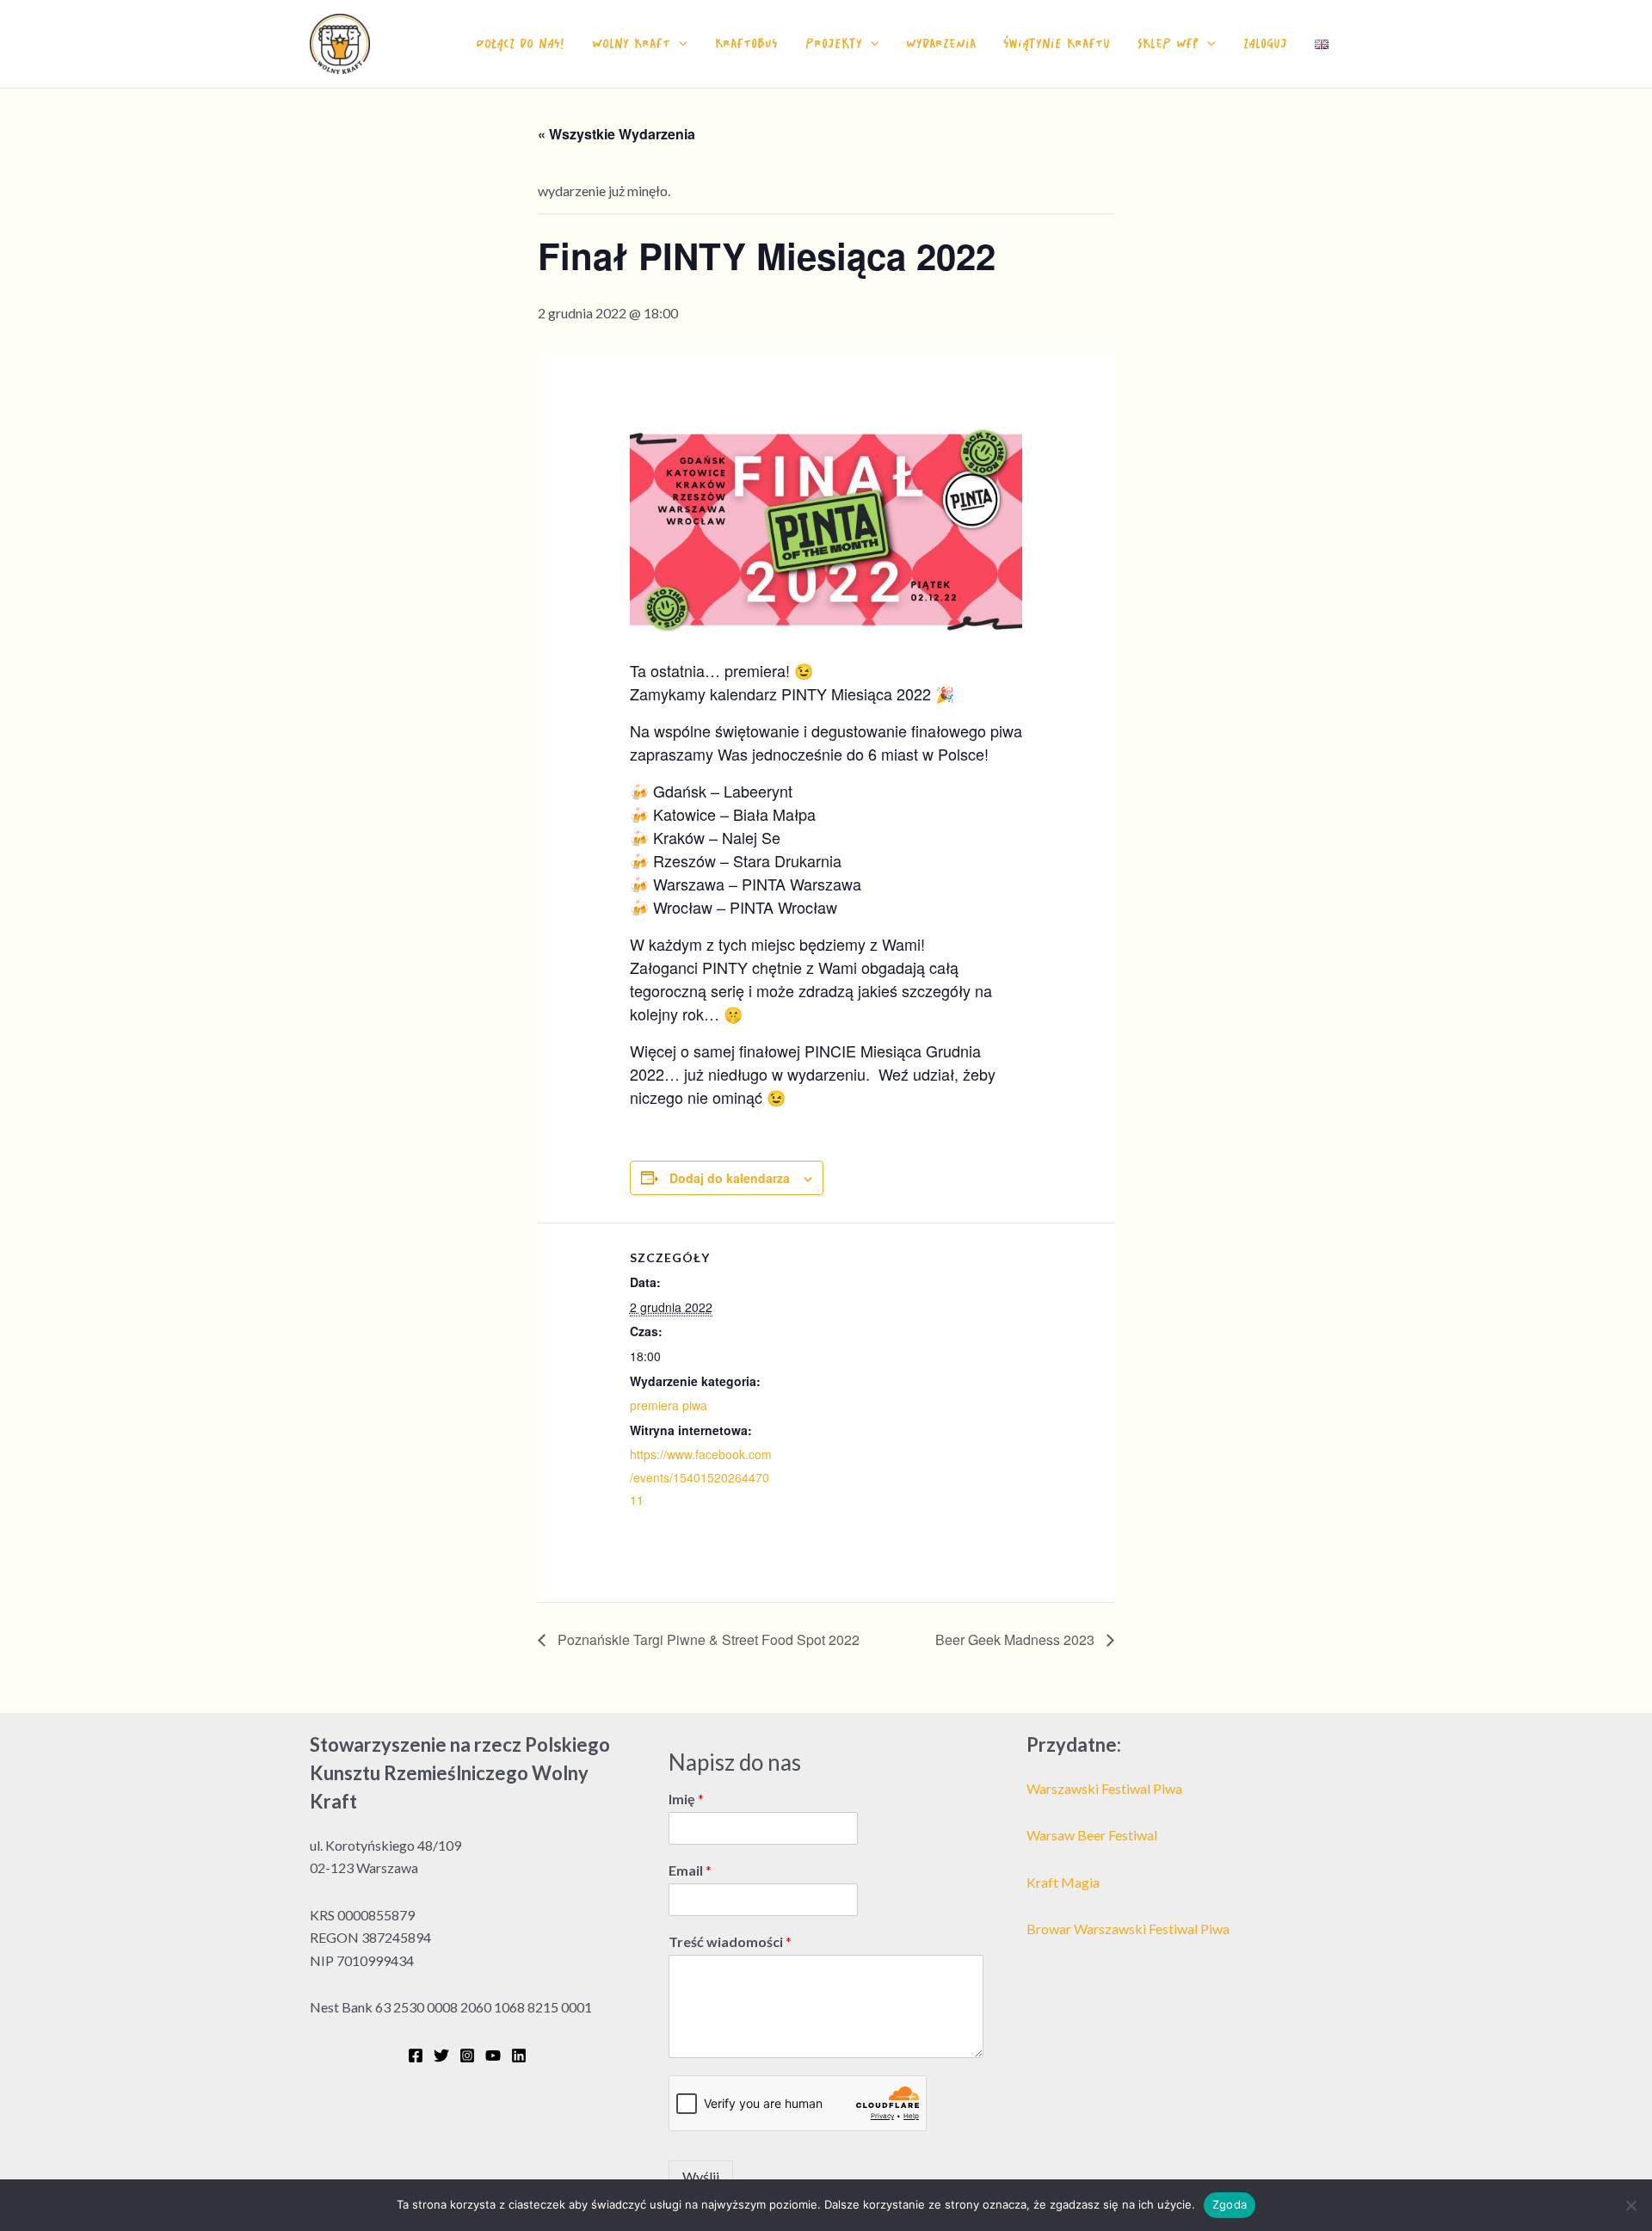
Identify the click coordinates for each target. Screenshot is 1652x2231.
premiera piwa (669, 1405)
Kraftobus (746, 43)
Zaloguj (1265, 43)
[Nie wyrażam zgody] (1630, 2205)
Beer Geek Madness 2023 (1017, 1639)
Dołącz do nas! (520, 43)
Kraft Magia (1063, 1882)
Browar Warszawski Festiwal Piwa (1128, 1929)
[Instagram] (467, 2055)
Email (690, 1870)
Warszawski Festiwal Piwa (1104, 1788)
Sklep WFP (1168, 43)
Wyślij (701, 2176)
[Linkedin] (519, 2055)
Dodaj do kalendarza (730, 1178)
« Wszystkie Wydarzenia (616, 134)
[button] (679, 44)
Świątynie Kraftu (1057, 43)
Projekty (834, 43)
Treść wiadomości (730, 1941)
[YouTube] (493, 2055)
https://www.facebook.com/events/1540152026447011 (701, 1477)
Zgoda (1230, 2204)
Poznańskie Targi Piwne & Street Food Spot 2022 (707, 1639)
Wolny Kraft (631, 43)
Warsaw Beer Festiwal (1092, 1835)
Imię (686, 1799)
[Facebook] (416, 2055)
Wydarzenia (941, 43)
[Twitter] (441, 2055)
